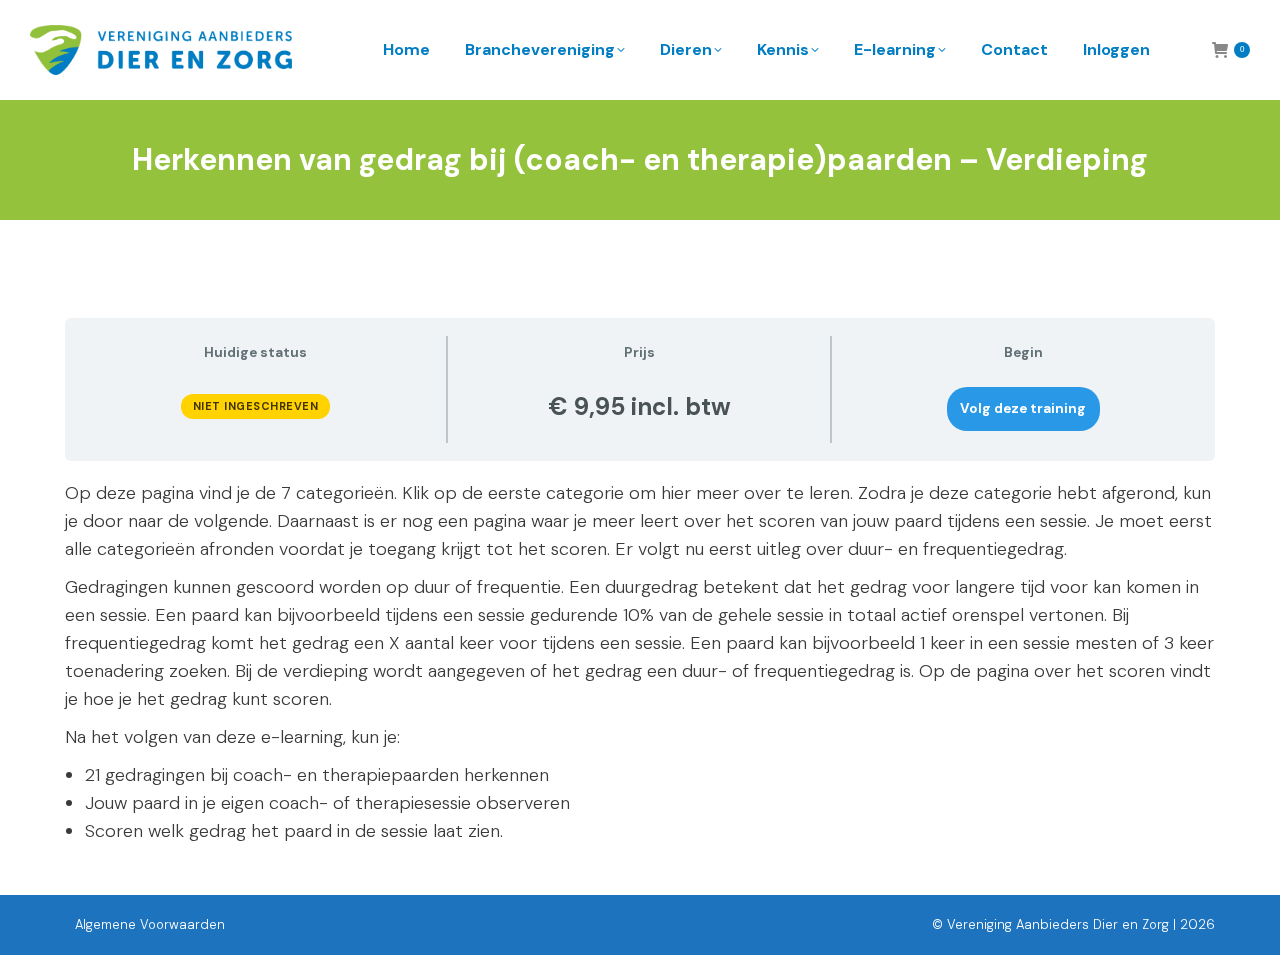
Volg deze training (1023, 408)
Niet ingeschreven (256, 406)
